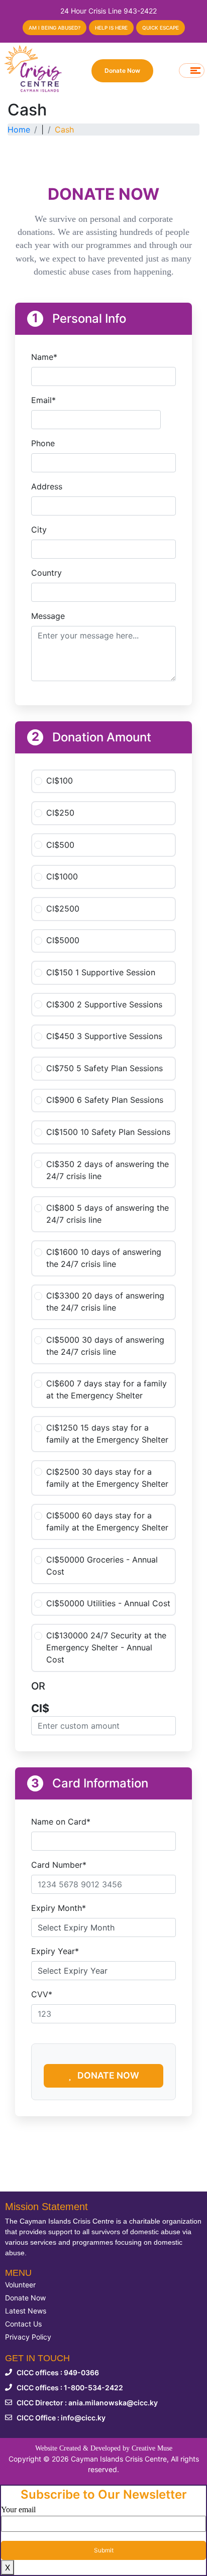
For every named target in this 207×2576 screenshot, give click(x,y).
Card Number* (59, 1865)
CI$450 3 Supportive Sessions (104, 1036)
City (39, 530)
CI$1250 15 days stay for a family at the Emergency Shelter (107, 1434)
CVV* (42, 1994)
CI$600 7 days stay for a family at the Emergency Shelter (107, 1389)
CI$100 (60, 781)
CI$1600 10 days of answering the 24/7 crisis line (104, 1258)
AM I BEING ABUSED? (55, 28)
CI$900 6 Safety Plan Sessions (105, 1100)
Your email (18, 2509)
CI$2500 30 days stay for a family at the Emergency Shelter (107, 1478)
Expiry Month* (59, 1908)
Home (19, 130)
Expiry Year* (55, 1951)
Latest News (26, 2311)
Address (47, 486)
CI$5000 (63, 940)
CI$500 (60, 845)
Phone (43, 443)
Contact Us (23, 2324)
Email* (43, 400)
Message (48, 616)
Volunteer (20, 2285)
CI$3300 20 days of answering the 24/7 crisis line (105, 1302)
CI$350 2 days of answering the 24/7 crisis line (108, 1170)
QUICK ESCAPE (161, 28)
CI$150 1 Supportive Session (101, 972)
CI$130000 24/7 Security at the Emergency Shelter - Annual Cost (106, 1647)
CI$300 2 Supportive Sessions (104, 1004)
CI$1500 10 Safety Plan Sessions (108, 1132)
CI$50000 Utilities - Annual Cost (108, 1603)
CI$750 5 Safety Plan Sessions (105, 1068)
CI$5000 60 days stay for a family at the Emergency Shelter (107, 1521)
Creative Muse (152, 2448)
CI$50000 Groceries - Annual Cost (102, 1566)
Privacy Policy (28, 2337)
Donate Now (122, 71)
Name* (44, 357)
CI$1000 (62, 876)
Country (46, 573)
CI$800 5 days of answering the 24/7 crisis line (108, 1214)
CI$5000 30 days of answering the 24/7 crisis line (105, 1346)
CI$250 (60, 813)
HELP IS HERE (111, 28)
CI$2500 (63, 909)
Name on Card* (61, 1822)
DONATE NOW (107, 2075)
